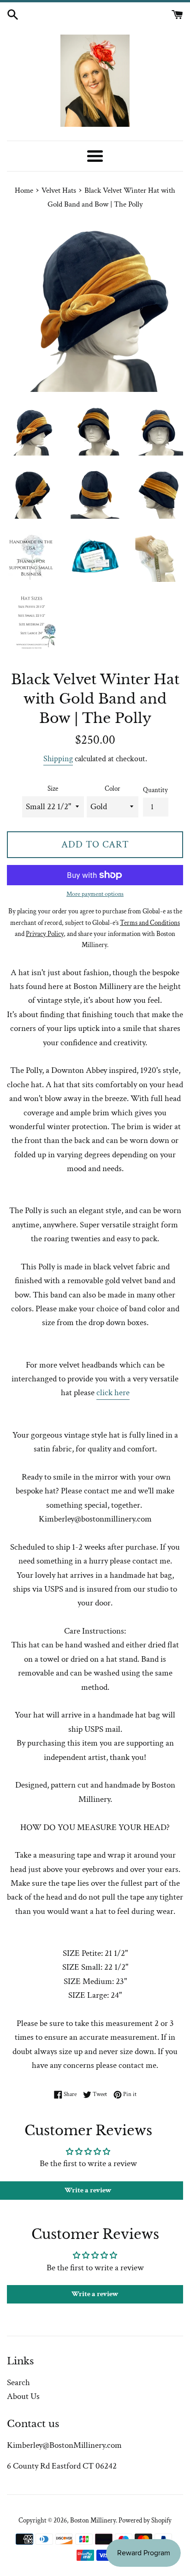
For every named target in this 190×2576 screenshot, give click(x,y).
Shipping (58, 759)
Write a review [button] (95, 2294)
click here (113, 1393)
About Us (23, 2396)
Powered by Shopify (145, 2520)
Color (113, 789)
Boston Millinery (93, 2520)
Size (53, 789)
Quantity (155, 790)
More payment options (95, 894)
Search (18, 2383)
